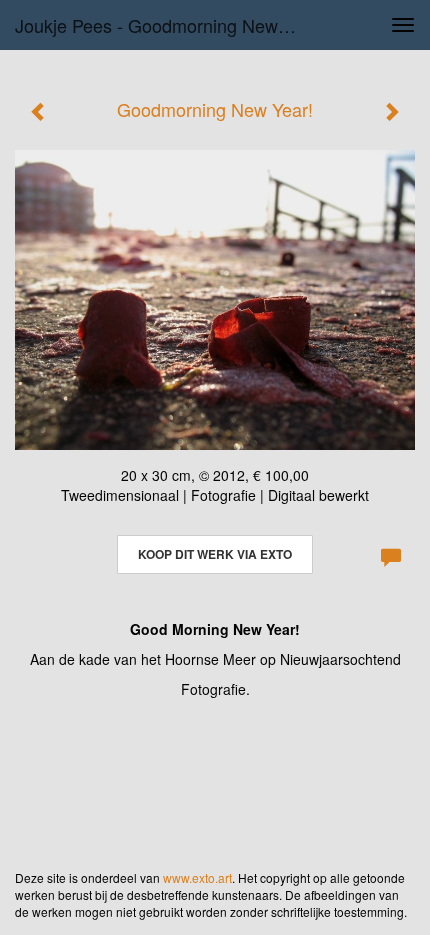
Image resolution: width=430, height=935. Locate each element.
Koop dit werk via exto (215, 554)
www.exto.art (197, 877)
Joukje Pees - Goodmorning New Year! (163, 25)
